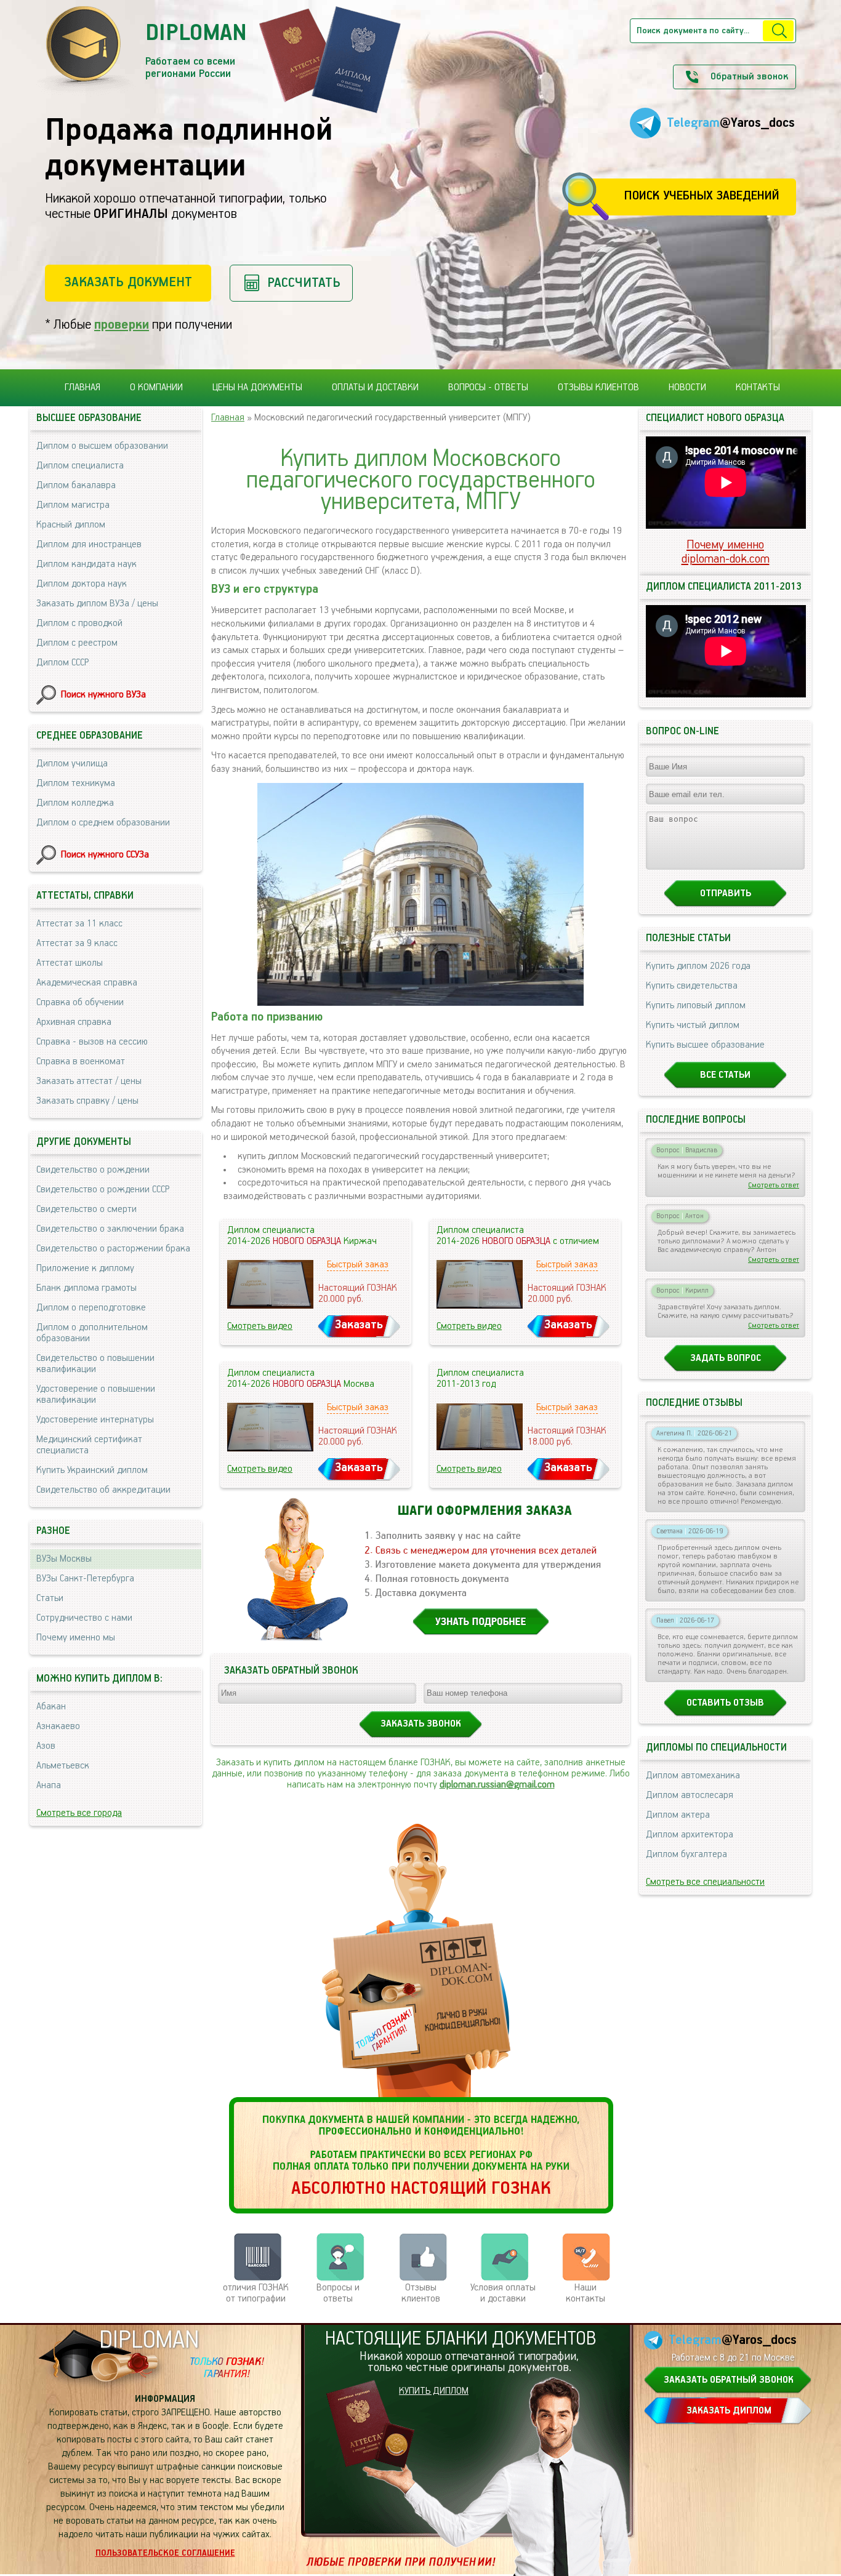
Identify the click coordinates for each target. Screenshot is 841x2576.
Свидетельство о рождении (93, 1170)
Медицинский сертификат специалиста (89, 1445)
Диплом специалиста (80, 466)
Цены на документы (257, 388)
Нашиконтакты (585, 2293)
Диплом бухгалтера (686, 1855)
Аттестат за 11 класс (79, 924)
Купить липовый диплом (696, 1006)
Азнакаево (58, 1727)
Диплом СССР (62, 663)
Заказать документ (128, 282)
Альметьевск (63, 1766)
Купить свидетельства (692, 986)
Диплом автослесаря (690, 1796)
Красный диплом (71, 525)
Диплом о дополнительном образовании (92, 1333)
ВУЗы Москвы (64, 1559)
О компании (156, 388)
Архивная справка (74, 1022)
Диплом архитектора (690, 1835)
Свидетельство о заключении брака (110, 1229)
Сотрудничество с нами (84, 1618)
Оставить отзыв (725, 1703)
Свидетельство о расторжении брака (113, 1249)
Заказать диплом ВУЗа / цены (97, 604)
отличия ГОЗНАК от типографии (256, 2293)
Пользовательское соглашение (165, 2553)
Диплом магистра (73, 505)
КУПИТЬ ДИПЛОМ (434, 2391)
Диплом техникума (76, 784)
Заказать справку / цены (87, 1101)
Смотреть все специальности (705, 1882)
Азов (46, 1746)
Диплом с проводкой (79, 624)
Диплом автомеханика (693, 1776)
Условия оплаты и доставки (503, 2293)
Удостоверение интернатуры (95, 1420)
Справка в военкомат (81, 1062)
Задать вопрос (726, 1358)
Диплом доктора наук (82, 584)
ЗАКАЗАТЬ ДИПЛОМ (729, 2411)
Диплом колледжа (75, 803)
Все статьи (725, 1075)
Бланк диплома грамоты (87, 1288)
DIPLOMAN (149, 2341)
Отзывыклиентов (421, 2293)
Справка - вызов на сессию (92, 1042)
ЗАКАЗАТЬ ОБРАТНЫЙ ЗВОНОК (729, 2380)
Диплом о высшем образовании (102, 446)
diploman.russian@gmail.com (497, 1785)
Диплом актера (678, 1815)
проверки (122, 325)
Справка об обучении (80, 1003)
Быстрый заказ (358, 1265)
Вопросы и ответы (338, 2293)
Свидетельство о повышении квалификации (95, 1364)
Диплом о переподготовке (91, 1308)
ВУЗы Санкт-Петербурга (85, 1579)
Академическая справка (87, 983)
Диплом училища (72, 764)
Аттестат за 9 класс (77, 944)
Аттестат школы (70, 963)
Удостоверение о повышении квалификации (96, 1395)
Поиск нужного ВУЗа (103, 695)
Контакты (758, 388)
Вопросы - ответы (488, 388)
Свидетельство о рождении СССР (103, 1190)
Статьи (50, 1599)
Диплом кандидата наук (87, 564)
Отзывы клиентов (598, 388)
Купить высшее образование (705, 1045)
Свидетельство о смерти (87, 1210)
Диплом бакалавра (76, 486)
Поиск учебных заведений (702, 196)
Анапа (49, 1786)
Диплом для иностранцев (89, 545)
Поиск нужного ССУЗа (105, 855)
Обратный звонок (749, 77)
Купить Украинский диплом (92, 1471)
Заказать (359, 1325)
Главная (82, 388)
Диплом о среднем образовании (103, 823)
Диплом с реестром (77, 643)
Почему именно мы (76, 1638)
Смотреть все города (79, 1813)
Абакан (51, 1707)
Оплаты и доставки (375, 388)
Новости (687, 388)
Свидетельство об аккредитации (103, 1490)
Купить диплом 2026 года (698, 966)
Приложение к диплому (85, 1269)
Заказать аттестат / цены (89, 1081)
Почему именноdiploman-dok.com (726, 552)
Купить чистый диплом (693, 1025)
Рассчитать (304, 283)
